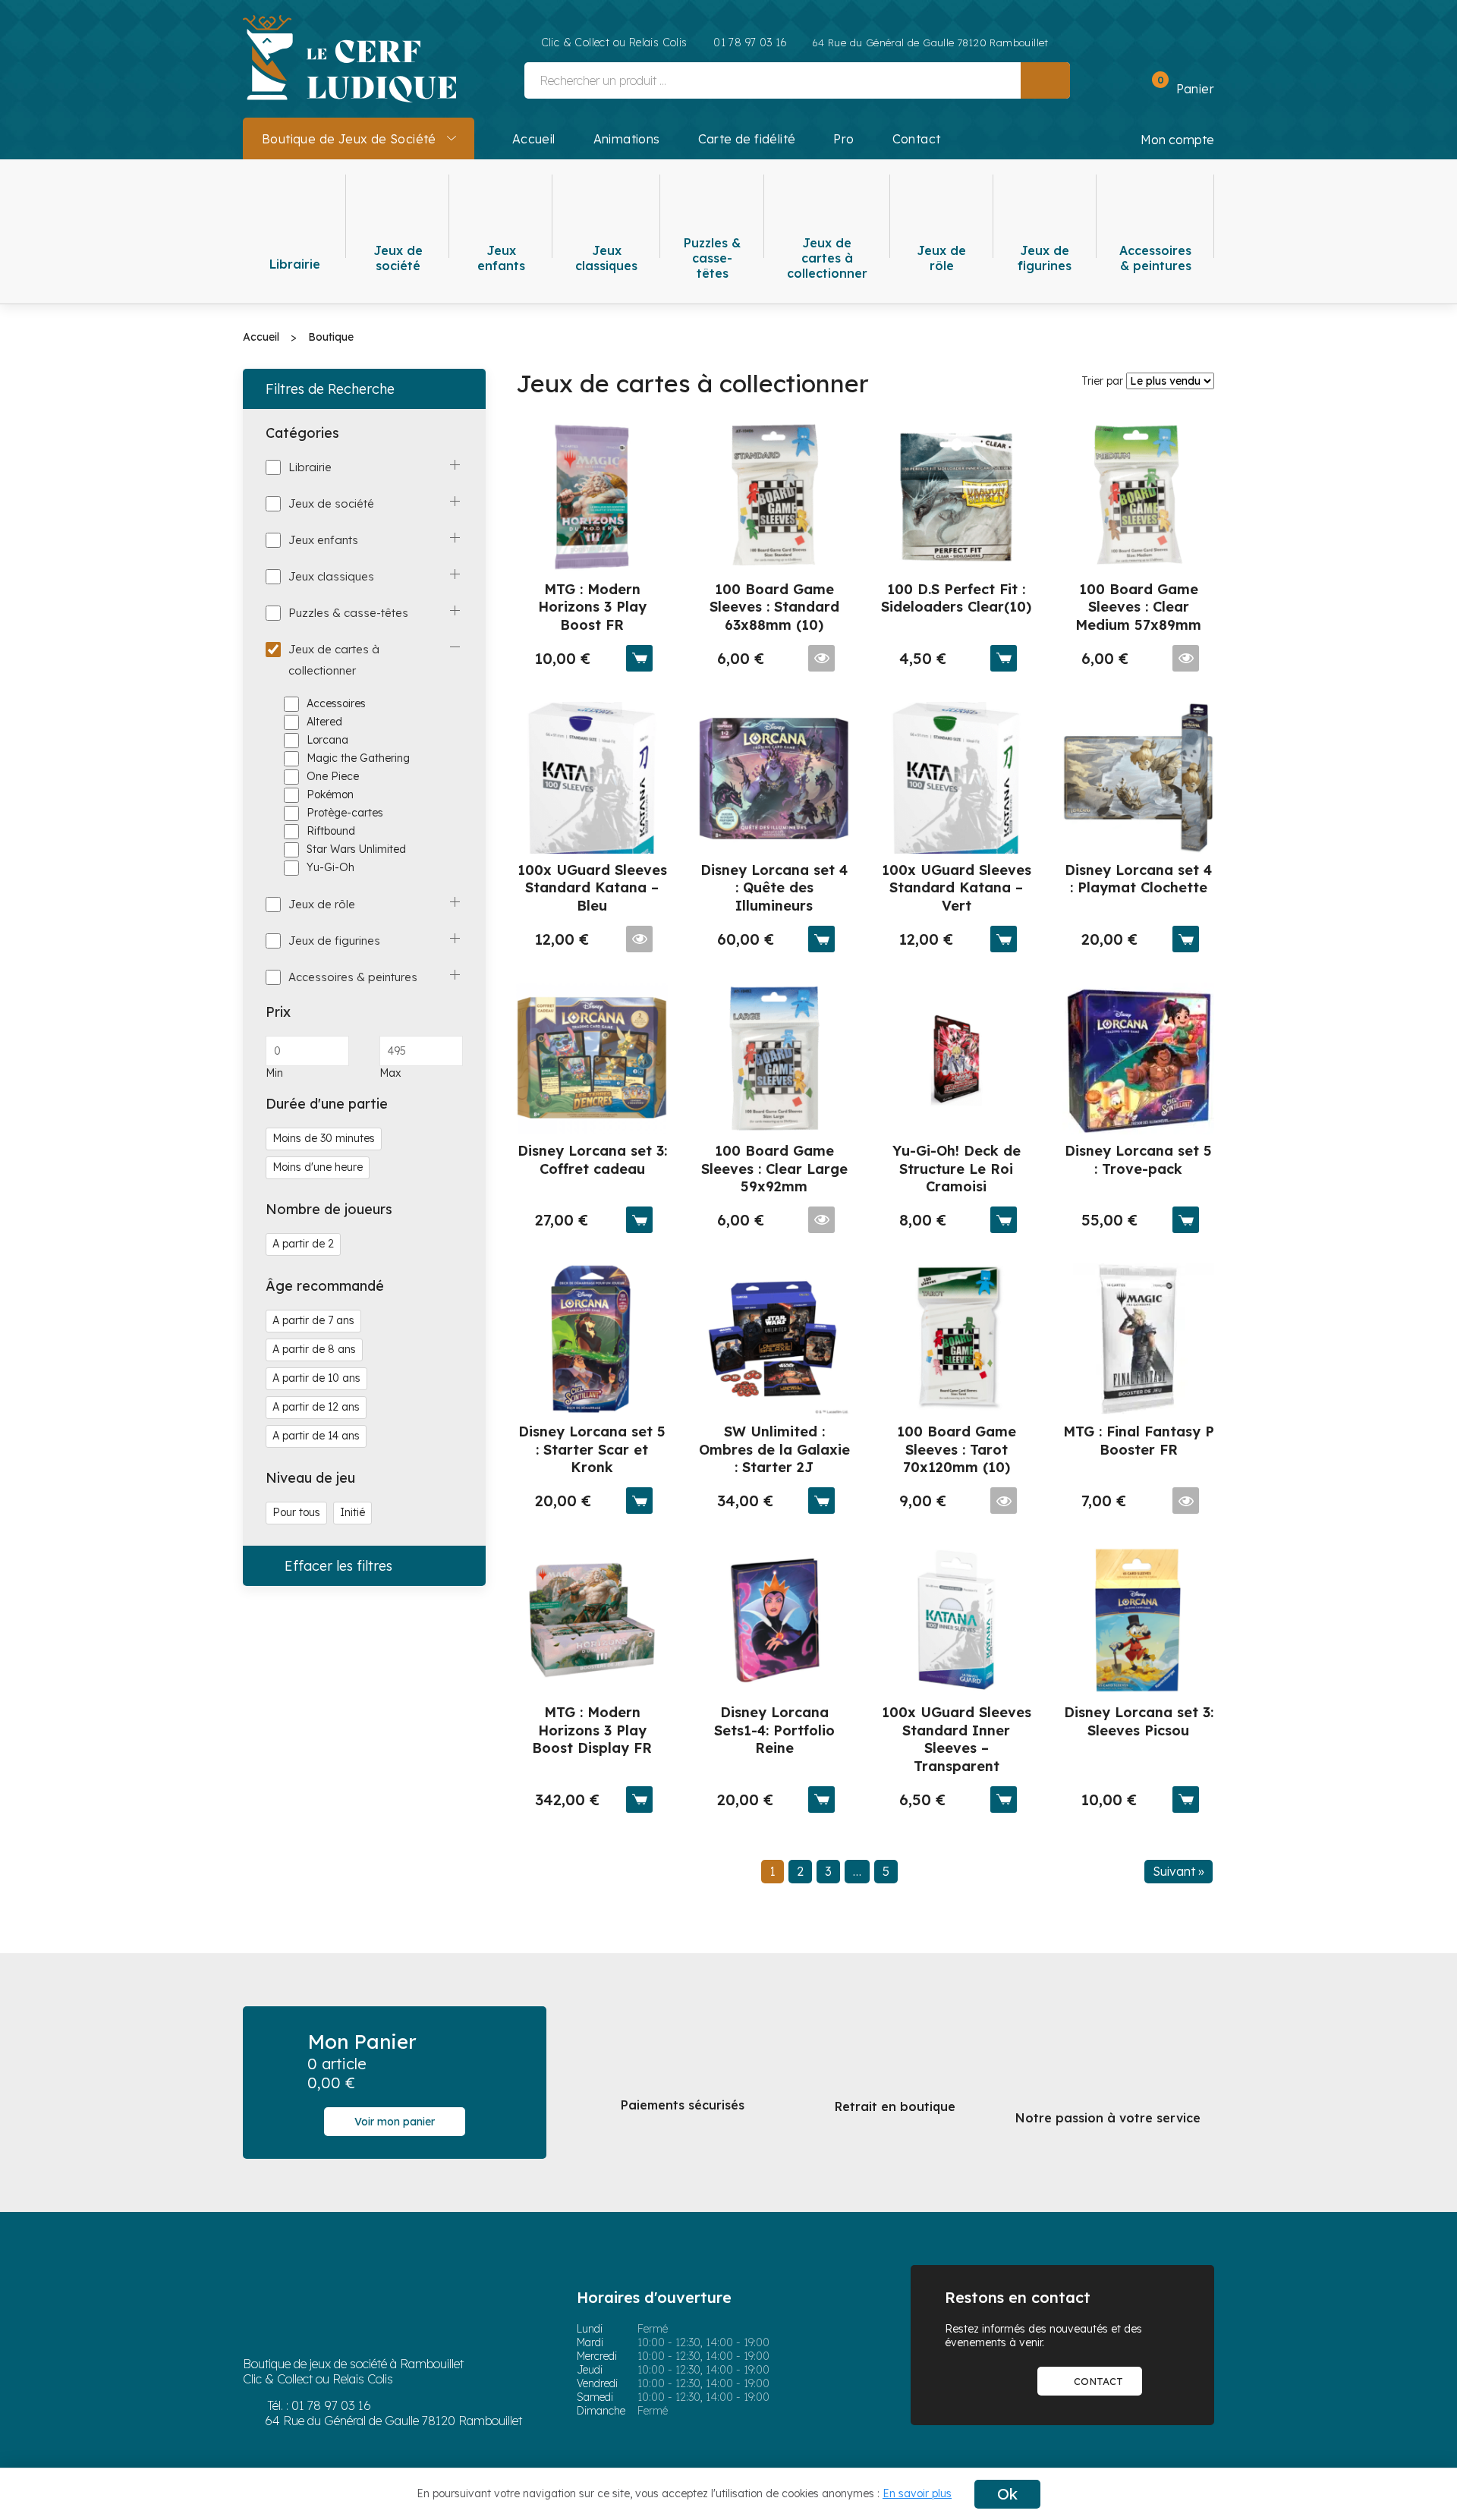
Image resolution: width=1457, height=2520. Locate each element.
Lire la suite (821, 658)
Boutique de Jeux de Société (349, 139)
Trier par (1102, 381)
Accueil (534, 139)
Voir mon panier (395, 2122)
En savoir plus (917, 2493)
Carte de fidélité (747, 139)
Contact (917, 139)
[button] (1176, 87)
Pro (843, 139)
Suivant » (1179, 1871)
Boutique (331, 337)
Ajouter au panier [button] (639, 658)
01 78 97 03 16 (331, 2405)
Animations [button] (627, 139)
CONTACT (1098, 2381)
